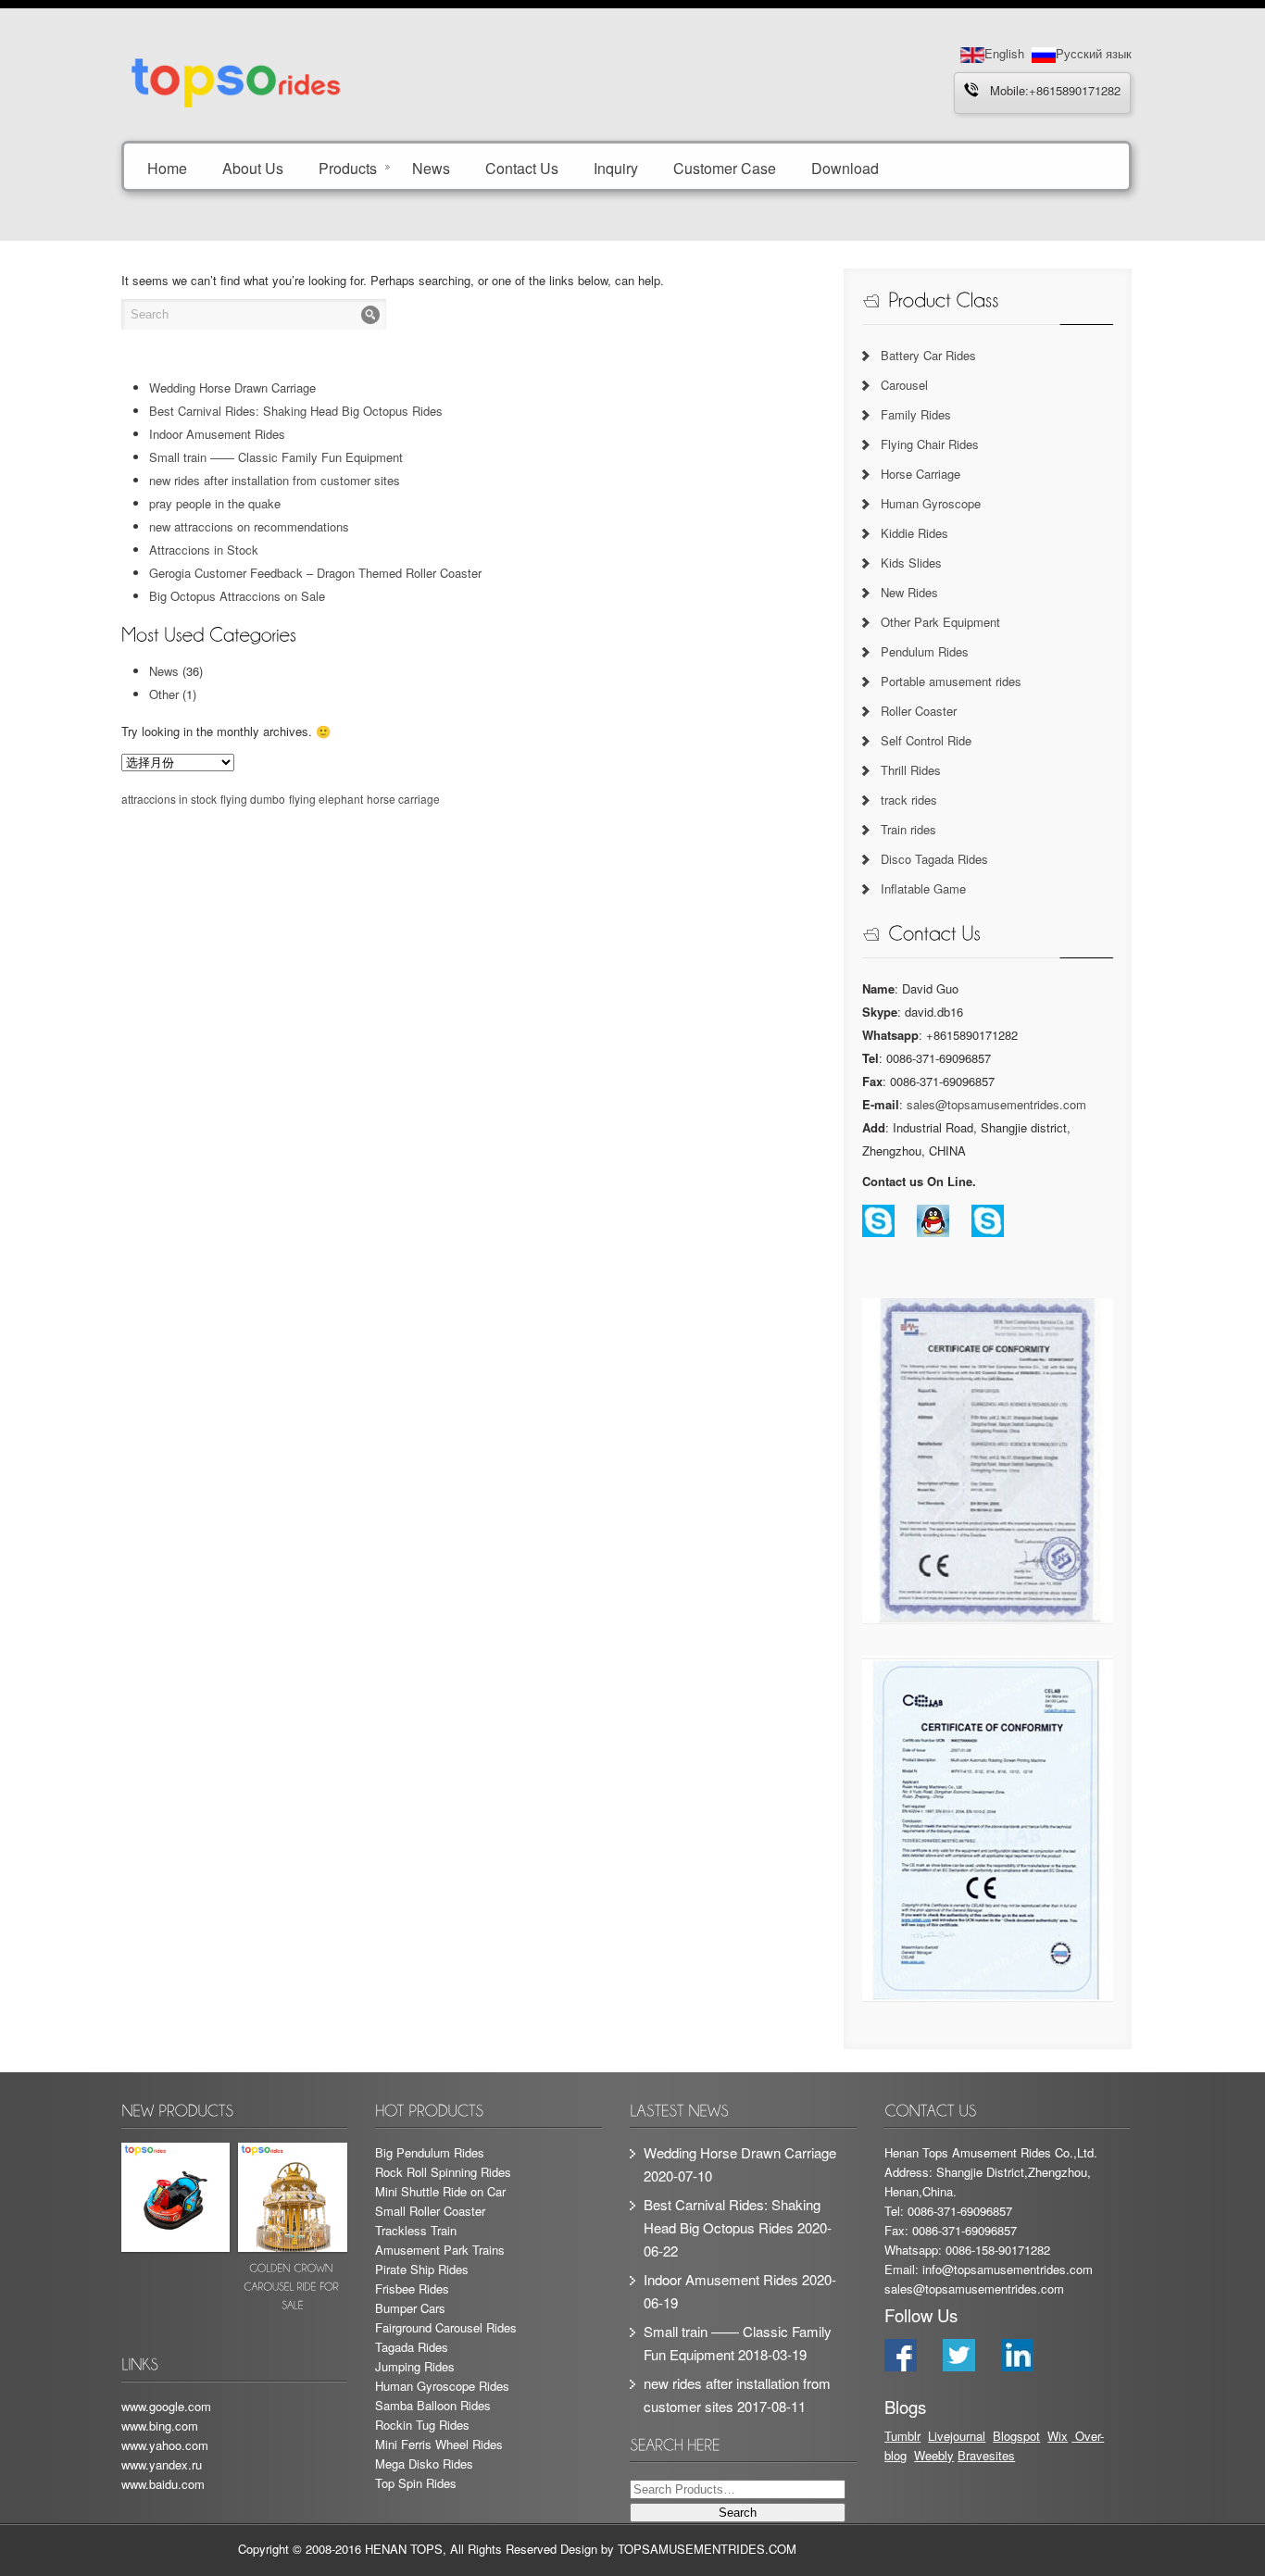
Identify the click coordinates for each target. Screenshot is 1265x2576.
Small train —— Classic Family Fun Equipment (276, 457)
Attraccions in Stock (204, 550)
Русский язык (1094, 53)
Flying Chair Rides (930, 444)
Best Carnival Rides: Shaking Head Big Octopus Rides (296, 411)
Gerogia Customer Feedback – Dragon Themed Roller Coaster (315, 573)
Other (164, 694)
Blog (1005, 2436)
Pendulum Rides (925, 651)
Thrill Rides (911, 770)
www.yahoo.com (165, 2445)
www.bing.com (160, 2426)
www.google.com (166, 2406)
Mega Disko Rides (424, 2463)
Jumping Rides (415, 2366)
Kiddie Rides (914, 533)
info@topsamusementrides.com (1008, 2269)
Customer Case (725, 167)
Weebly (934, 2455)
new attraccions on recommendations (249, 526)
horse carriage (403, 799)
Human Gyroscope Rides (442, 2386)
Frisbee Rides (412, 2288)
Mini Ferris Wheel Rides (439, 2444)
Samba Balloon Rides (433, 2405)
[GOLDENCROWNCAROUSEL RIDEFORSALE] (293, 2231)
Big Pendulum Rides (430, 2152)
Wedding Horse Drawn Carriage (232, 388)
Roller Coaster (919, 711)
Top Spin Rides (416, 2483)
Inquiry (616, 167)
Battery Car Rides (928, 355)
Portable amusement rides (951, 681)
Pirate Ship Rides (422, 2269)
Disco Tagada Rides (934, 859)
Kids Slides (911, 563)
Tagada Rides (412, 2347)
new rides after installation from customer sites (275, 480)
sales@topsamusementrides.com (996, 1104)
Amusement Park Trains (440, 2250)
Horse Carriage (921, 474)
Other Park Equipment (940, 622)
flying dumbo (253, 799)
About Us (253, 167)
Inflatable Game (923, 888)
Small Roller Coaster (430, 2211)
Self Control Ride (926, 740)
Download (845, 167)
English (1004, 53)
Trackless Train (416, 2230)
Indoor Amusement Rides (217, 434)
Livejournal (957, 2436)
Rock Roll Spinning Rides (443, 2172)
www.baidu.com (163, 2484)
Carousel (904, 385)
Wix (1058, 2436)
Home (167, 167)
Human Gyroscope (931, 503)
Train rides (908, 829)
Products (348, 167)
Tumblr (902, 2436)
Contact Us (522, 167)
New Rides (909, 592)
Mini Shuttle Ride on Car (440, 2191)
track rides (909, 800)
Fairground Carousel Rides (446, 2327)
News (431, 167)
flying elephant (326, 799)
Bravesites (986, 2455)
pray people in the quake (215, 503)
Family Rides (916, 414)
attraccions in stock (169, 799)
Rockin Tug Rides (422, 2425)
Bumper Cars (410, 2308)
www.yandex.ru (162, 2464)
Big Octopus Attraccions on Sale (237, 596)
